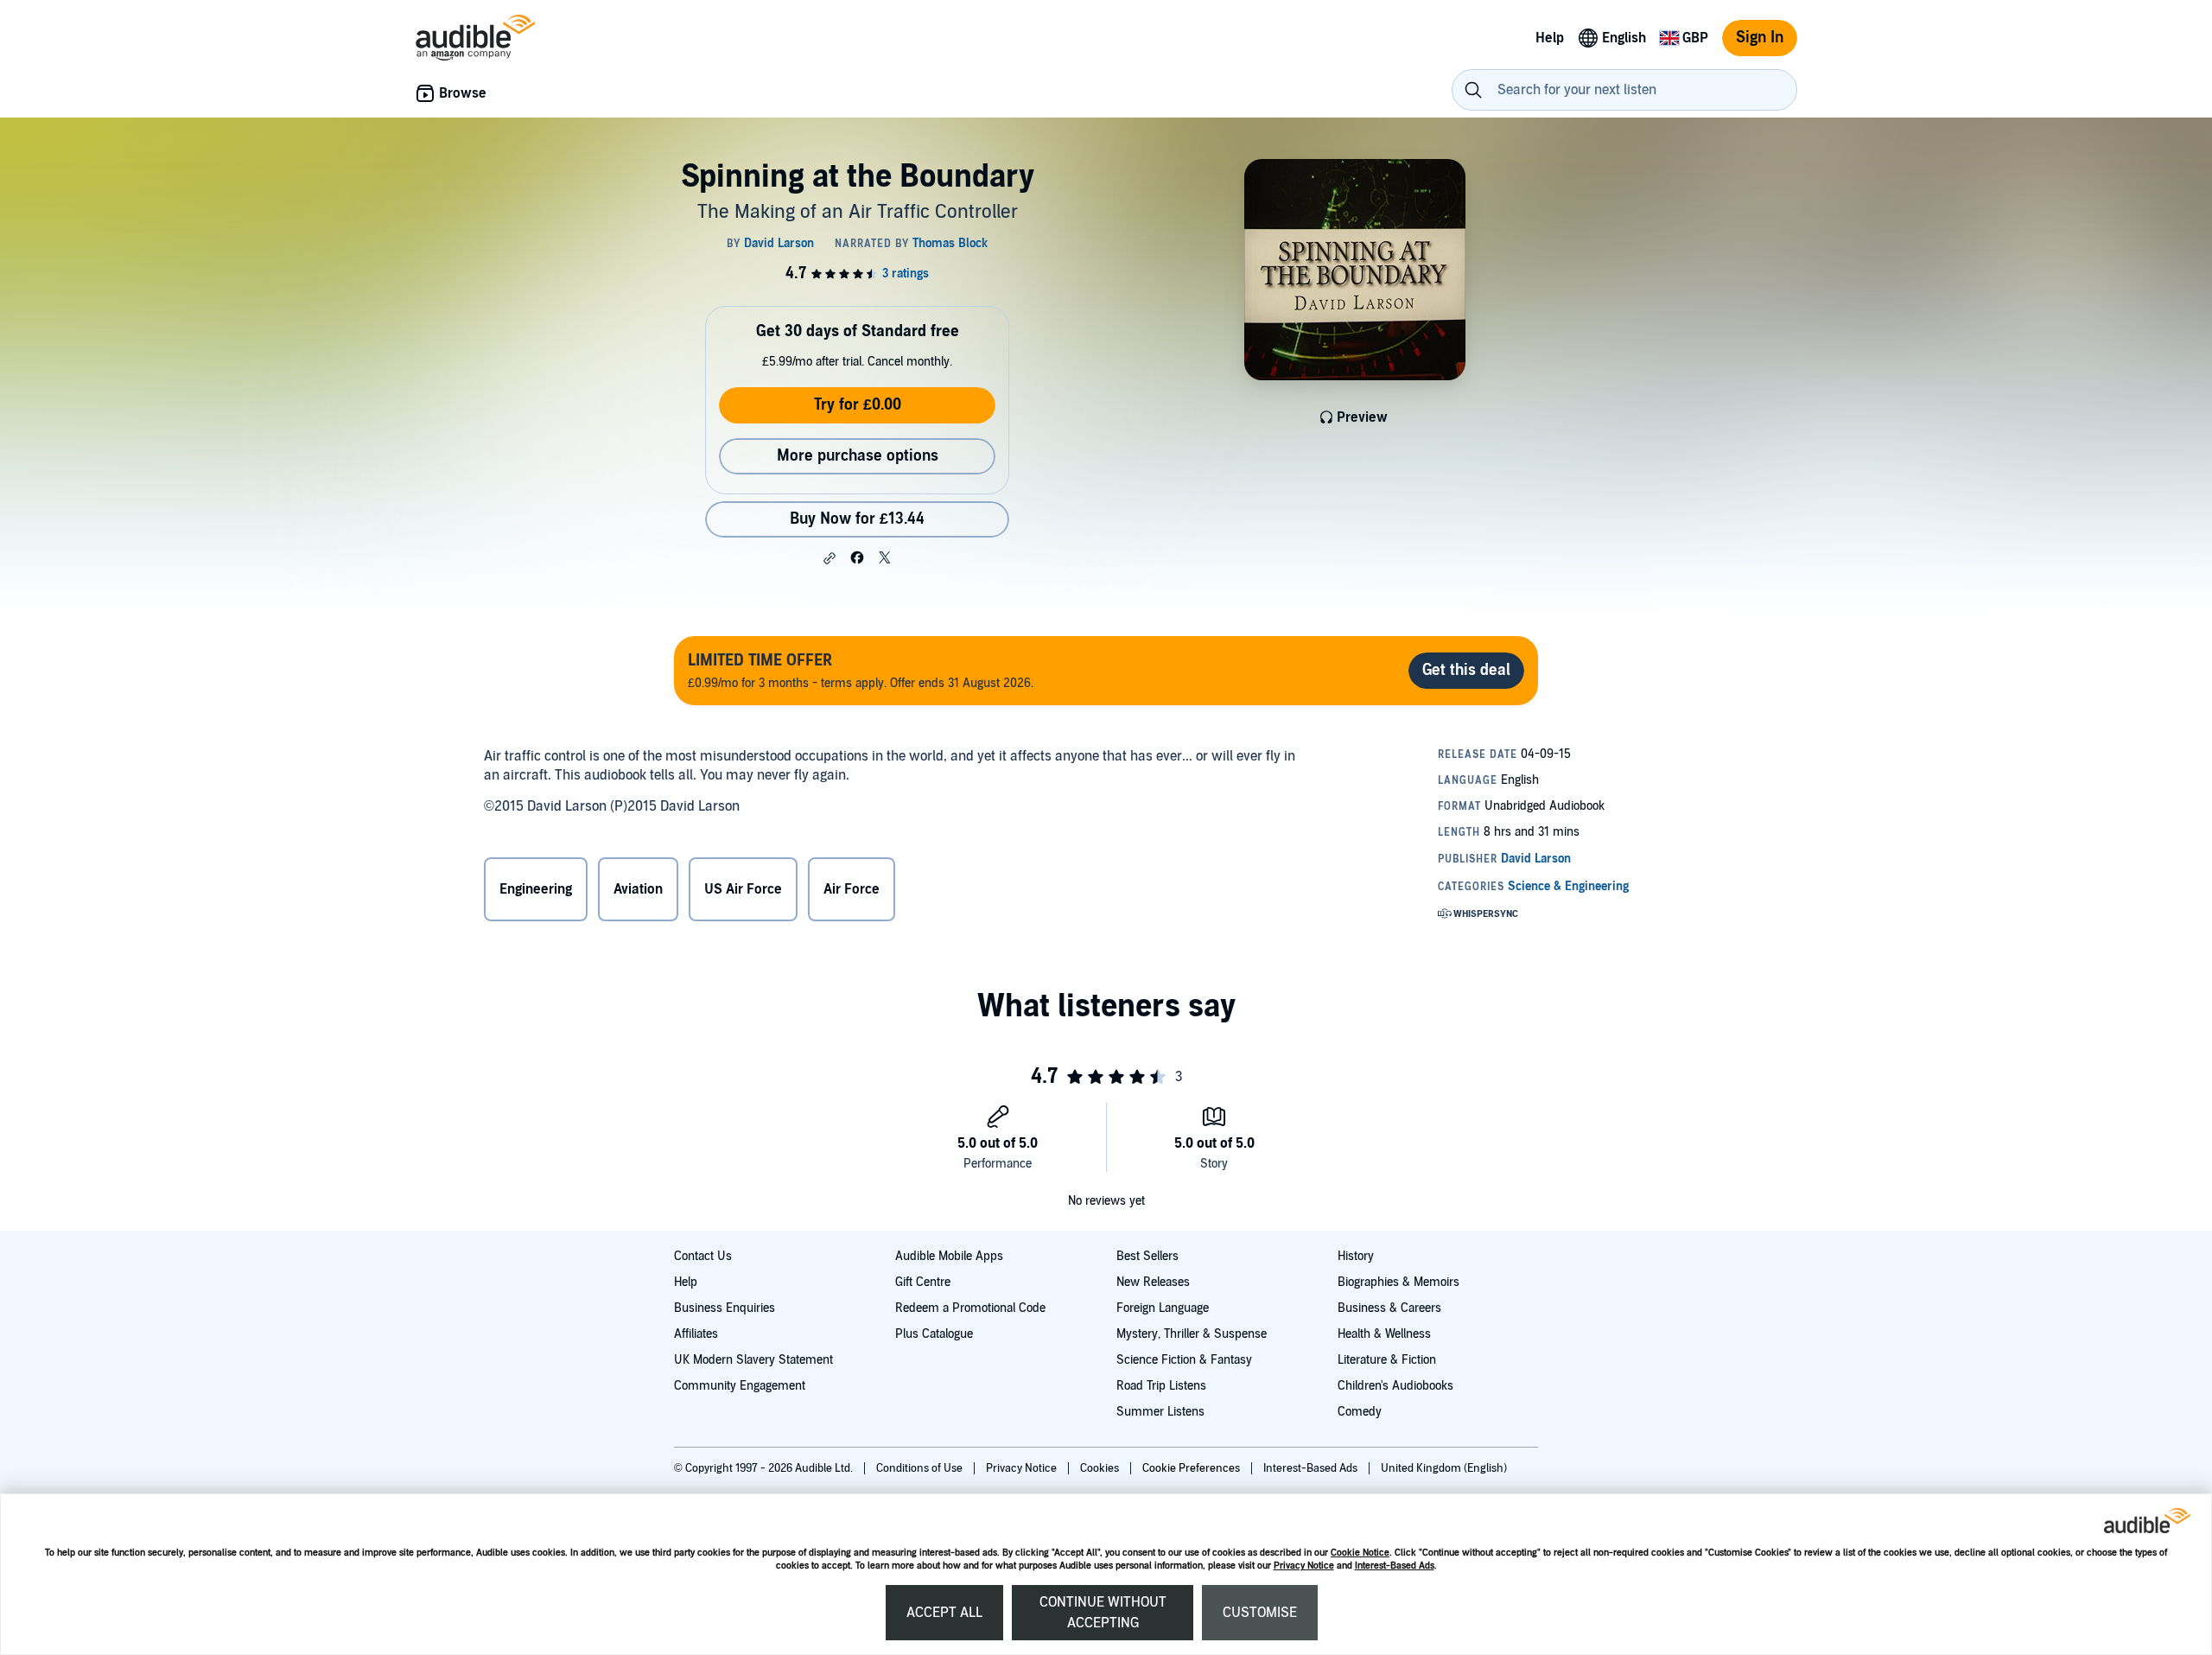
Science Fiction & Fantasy (1184, 1360)
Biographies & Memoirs (1398, 1282)
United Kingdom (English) (1444, 1468)
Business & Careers (1389, 1308)
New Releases (1153, 1282)
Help (686, 1282)
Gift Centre (923, 1282)
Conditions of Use (921, 1468)
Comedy (1360, 1412)
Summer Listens (1160, 1412)
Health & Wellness (1384, 1334)
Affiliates (696, 1334)
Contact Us (703, 1256)
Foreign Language (1163, 1308)
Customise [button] (1260, 1613)
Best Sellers (1147, 1256)
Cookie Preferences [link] (1191, 1468)
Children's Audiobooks (1395, 1386)
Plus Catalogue (934, 1334)
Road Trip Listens (1161, 1386)
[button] (829, 558)
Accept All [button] (944, 1613)
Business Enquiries (725, 1308)
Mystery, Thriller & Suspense (1192, 1334)
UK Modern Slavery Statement (753, 1360)
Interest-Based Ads (1395, 1566)
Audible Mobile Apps (949, 1256)
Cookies (1101, 1468)
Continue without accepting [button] (1103, 1613)
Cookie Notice (1360, 1553)
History (1356, 1256)
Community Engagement (740, 1386)
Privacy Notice (1304, 1566)
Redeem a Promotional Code (970, 1308)
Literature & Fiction (1387, 1360)
